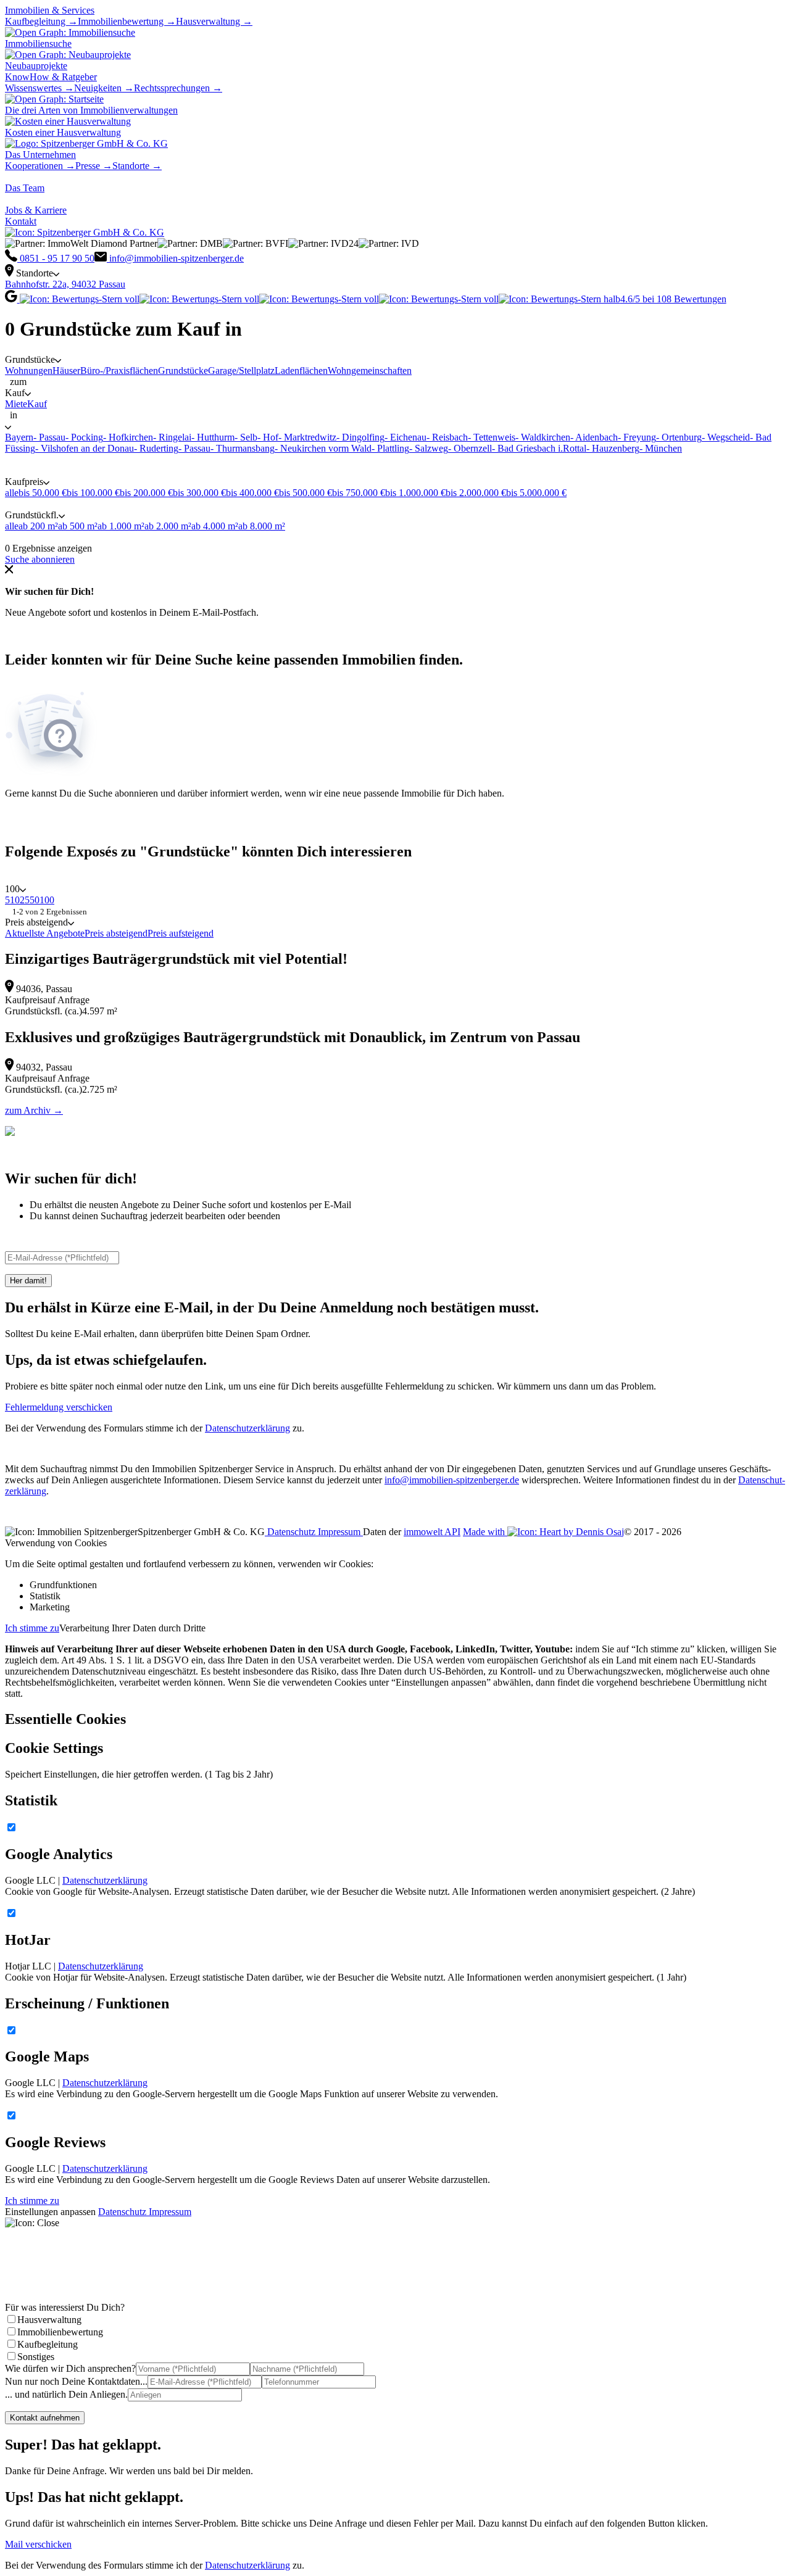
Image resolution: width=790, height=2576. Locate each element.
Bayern (19, 437)
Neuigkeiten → (104, 88)
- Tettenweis (492, 437)
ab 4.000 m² (215, 526)
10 (15, 900)
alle (12, 493)
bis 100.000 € (93, 493)
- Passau (49, 437)
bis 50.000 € (43, 493)
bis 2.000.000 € (476, 493)
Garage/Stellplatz (241, 371)
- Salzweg (429, 448)
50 (35, 900)
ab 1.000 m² (121, 526)
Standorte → (137, 166)
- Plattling (390, 448)
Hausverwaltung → (214, 21)
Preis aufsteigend (181, 933)
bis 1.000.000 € (415, 493)
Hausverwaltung (49, 2320)
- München (661, 448)
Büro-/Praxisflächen (119, 371)
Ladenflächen (301, 371)
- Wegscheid (726, 437)
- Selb (246, 437)
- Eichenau (405, 437)
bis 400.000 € (252, 493)
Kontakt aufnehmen (45, 2418)
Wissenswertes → (39, 88)
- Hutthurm (213, 437)
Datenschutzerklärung (247, 1428)
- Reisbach (447, 437)
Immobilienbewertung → (127, 21)
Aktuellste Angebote (45, 933)
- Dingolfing (360, 437)
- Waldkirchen (543, 437)
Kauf (37, 404)
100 (47, 900)
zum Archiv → (34, 1110)
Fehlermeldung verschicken (59, 1407)
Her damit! (28, 1281)
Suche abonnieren (40, 559)
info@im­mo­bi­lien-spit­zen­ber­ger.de (452, 1480)
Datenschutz (291, 1532)
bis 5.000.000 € (536, 493)
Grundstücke (183, 371)
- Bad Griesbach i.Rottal (539, 448)
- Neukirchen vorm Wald (323, 448)
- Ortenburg (679, 437)
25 (25, 900)
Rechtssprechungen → (178, 88)
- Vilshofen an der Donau (85, 448)
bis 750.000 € (359, 493)
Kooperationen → (40, 166)
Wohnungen (29, 371)
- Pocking (84, 437)
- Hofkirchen (128, 437)
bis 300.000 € (199, 493)
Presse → (94, 166)
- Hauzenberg (613, 448)
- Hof (268, 437)
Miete (16, 404)
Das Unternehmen (40, 155)
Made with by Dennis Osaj (543, 1532)
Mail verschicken (38, 2544)
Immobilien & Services (50, 10)
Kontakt (21, 221)
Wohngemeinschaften (370, 371)
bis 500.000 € (306, 493)
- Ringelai (172, 437)
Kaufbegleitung (48, 2344)
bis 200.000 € (146, 493)
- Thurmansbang (243, 448)
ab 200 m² (38, 526)
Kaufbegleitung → (41, 21)
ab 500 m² (78, 526)
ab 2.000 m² (168, 526)
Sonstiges (36, 2357)
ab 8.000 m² (262, 526)
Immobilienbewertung (60, 2332)
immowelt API (432, 1532)
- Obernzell (470, 448)
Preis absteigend (116, 933)
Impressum (340, 1532)
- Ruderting (156, 448)
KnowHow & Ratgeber (51, 77)
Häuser (66, 371)
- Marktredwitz (307, 437)
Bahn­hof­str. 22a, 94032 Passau (65, 284)
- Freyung (637, 437)
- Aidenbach (594, 437)
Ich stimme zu (32, 1628)
